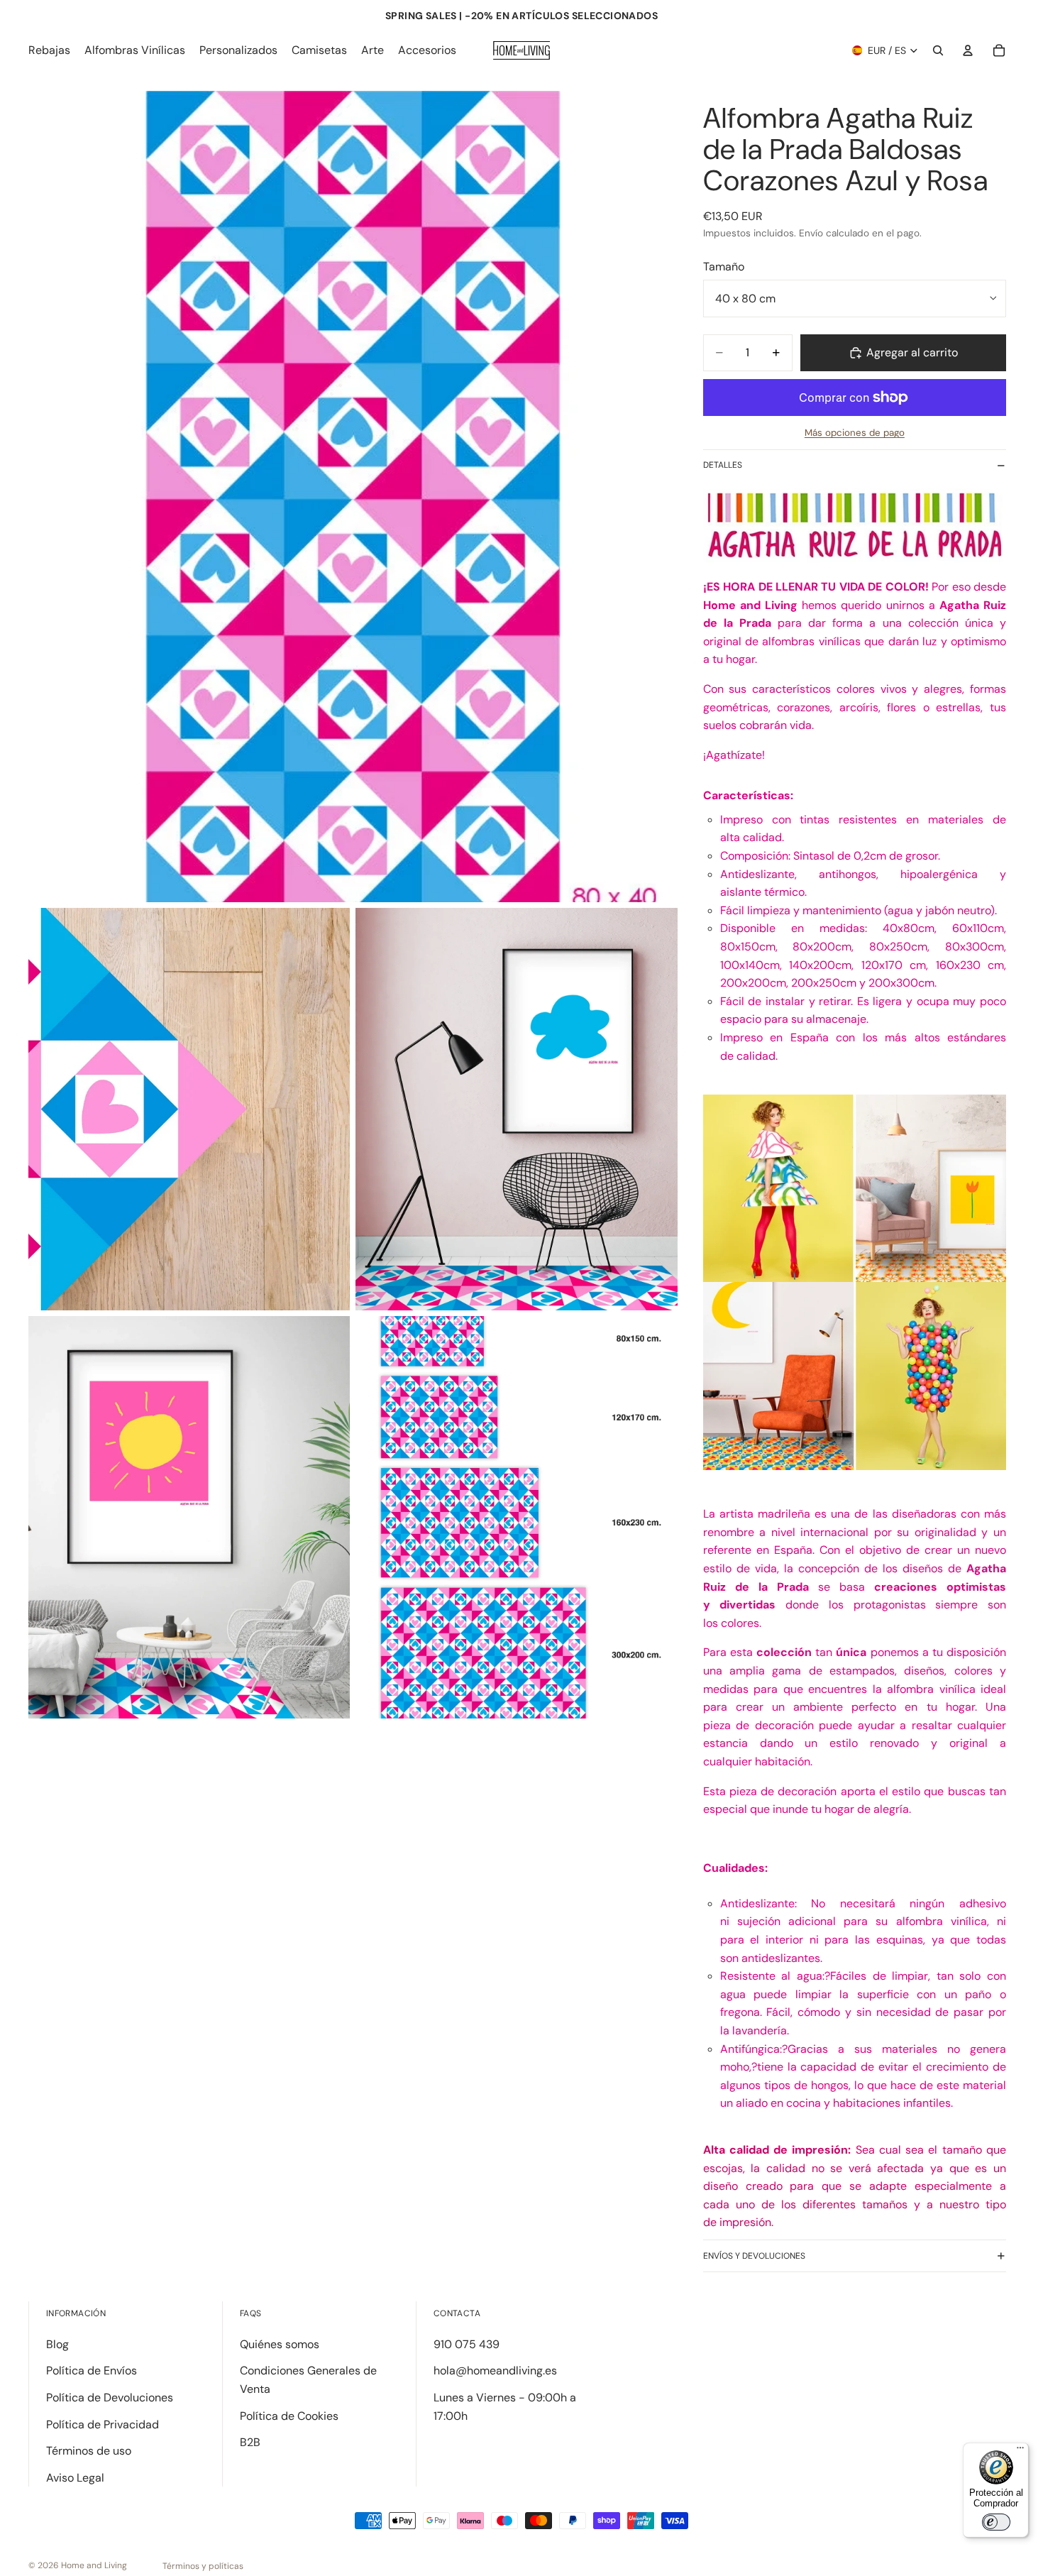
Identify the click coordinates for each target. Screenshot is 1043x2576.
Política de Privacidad (103, 2424)
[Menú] (1020, 2451)
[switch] (996, 2522)
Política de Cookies (289, 2416)
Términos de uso (89, 2451)
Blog (57, 2344)
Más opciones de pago (855, 433)
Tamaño (724, 267)
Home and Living (94, 2565)
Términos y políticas (203, 2566)
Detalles (723, 465)
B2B (250, 2442)
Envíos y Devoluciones (754, 2256)
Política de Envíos (92, 2371)
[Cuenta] (968, 50)
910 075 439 (467, 2344)
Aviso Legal (75, 2478)
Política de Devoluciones (110, 2397)
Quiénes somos (280, 2344)
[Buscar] (938, 50)
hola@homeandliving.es (495, 2371)
